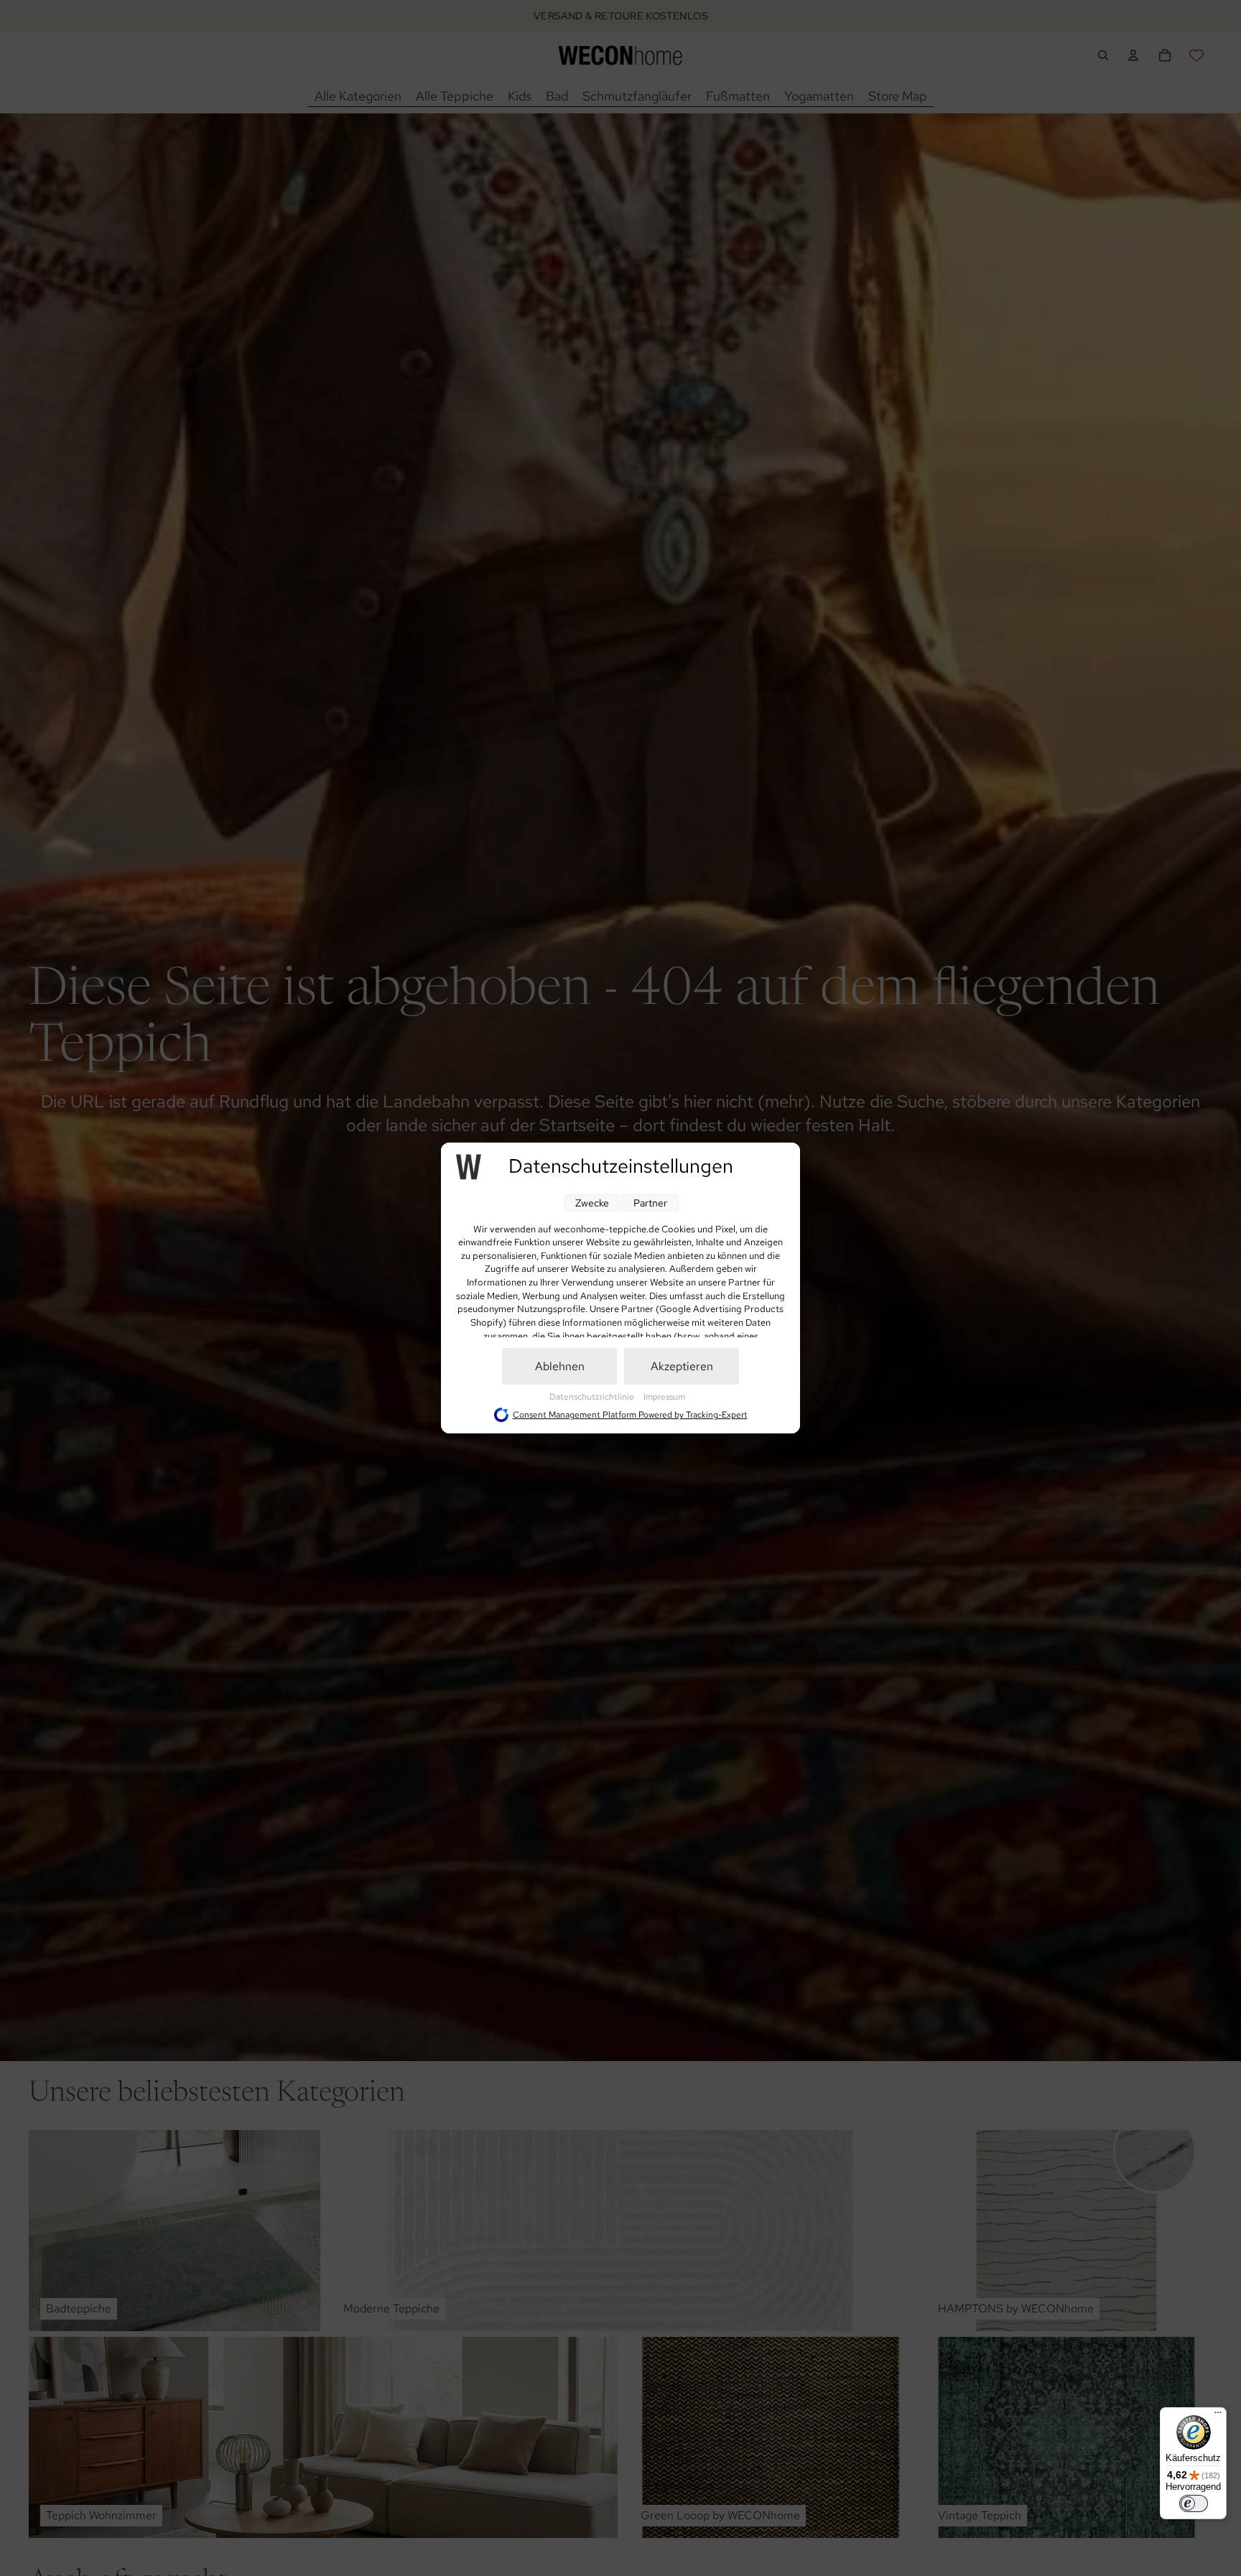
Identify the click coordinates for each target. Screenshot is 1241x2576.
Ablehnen (560, 1366)
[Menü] (1218, 2416)
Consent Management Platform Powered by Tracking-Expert (630, 1415)
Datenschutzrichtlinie (593, 1397)
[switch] (1194, 2503)
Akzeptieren (682, 1366)
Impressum (664, 1397)
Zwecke (592, 1203)
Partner (650, 1203)
